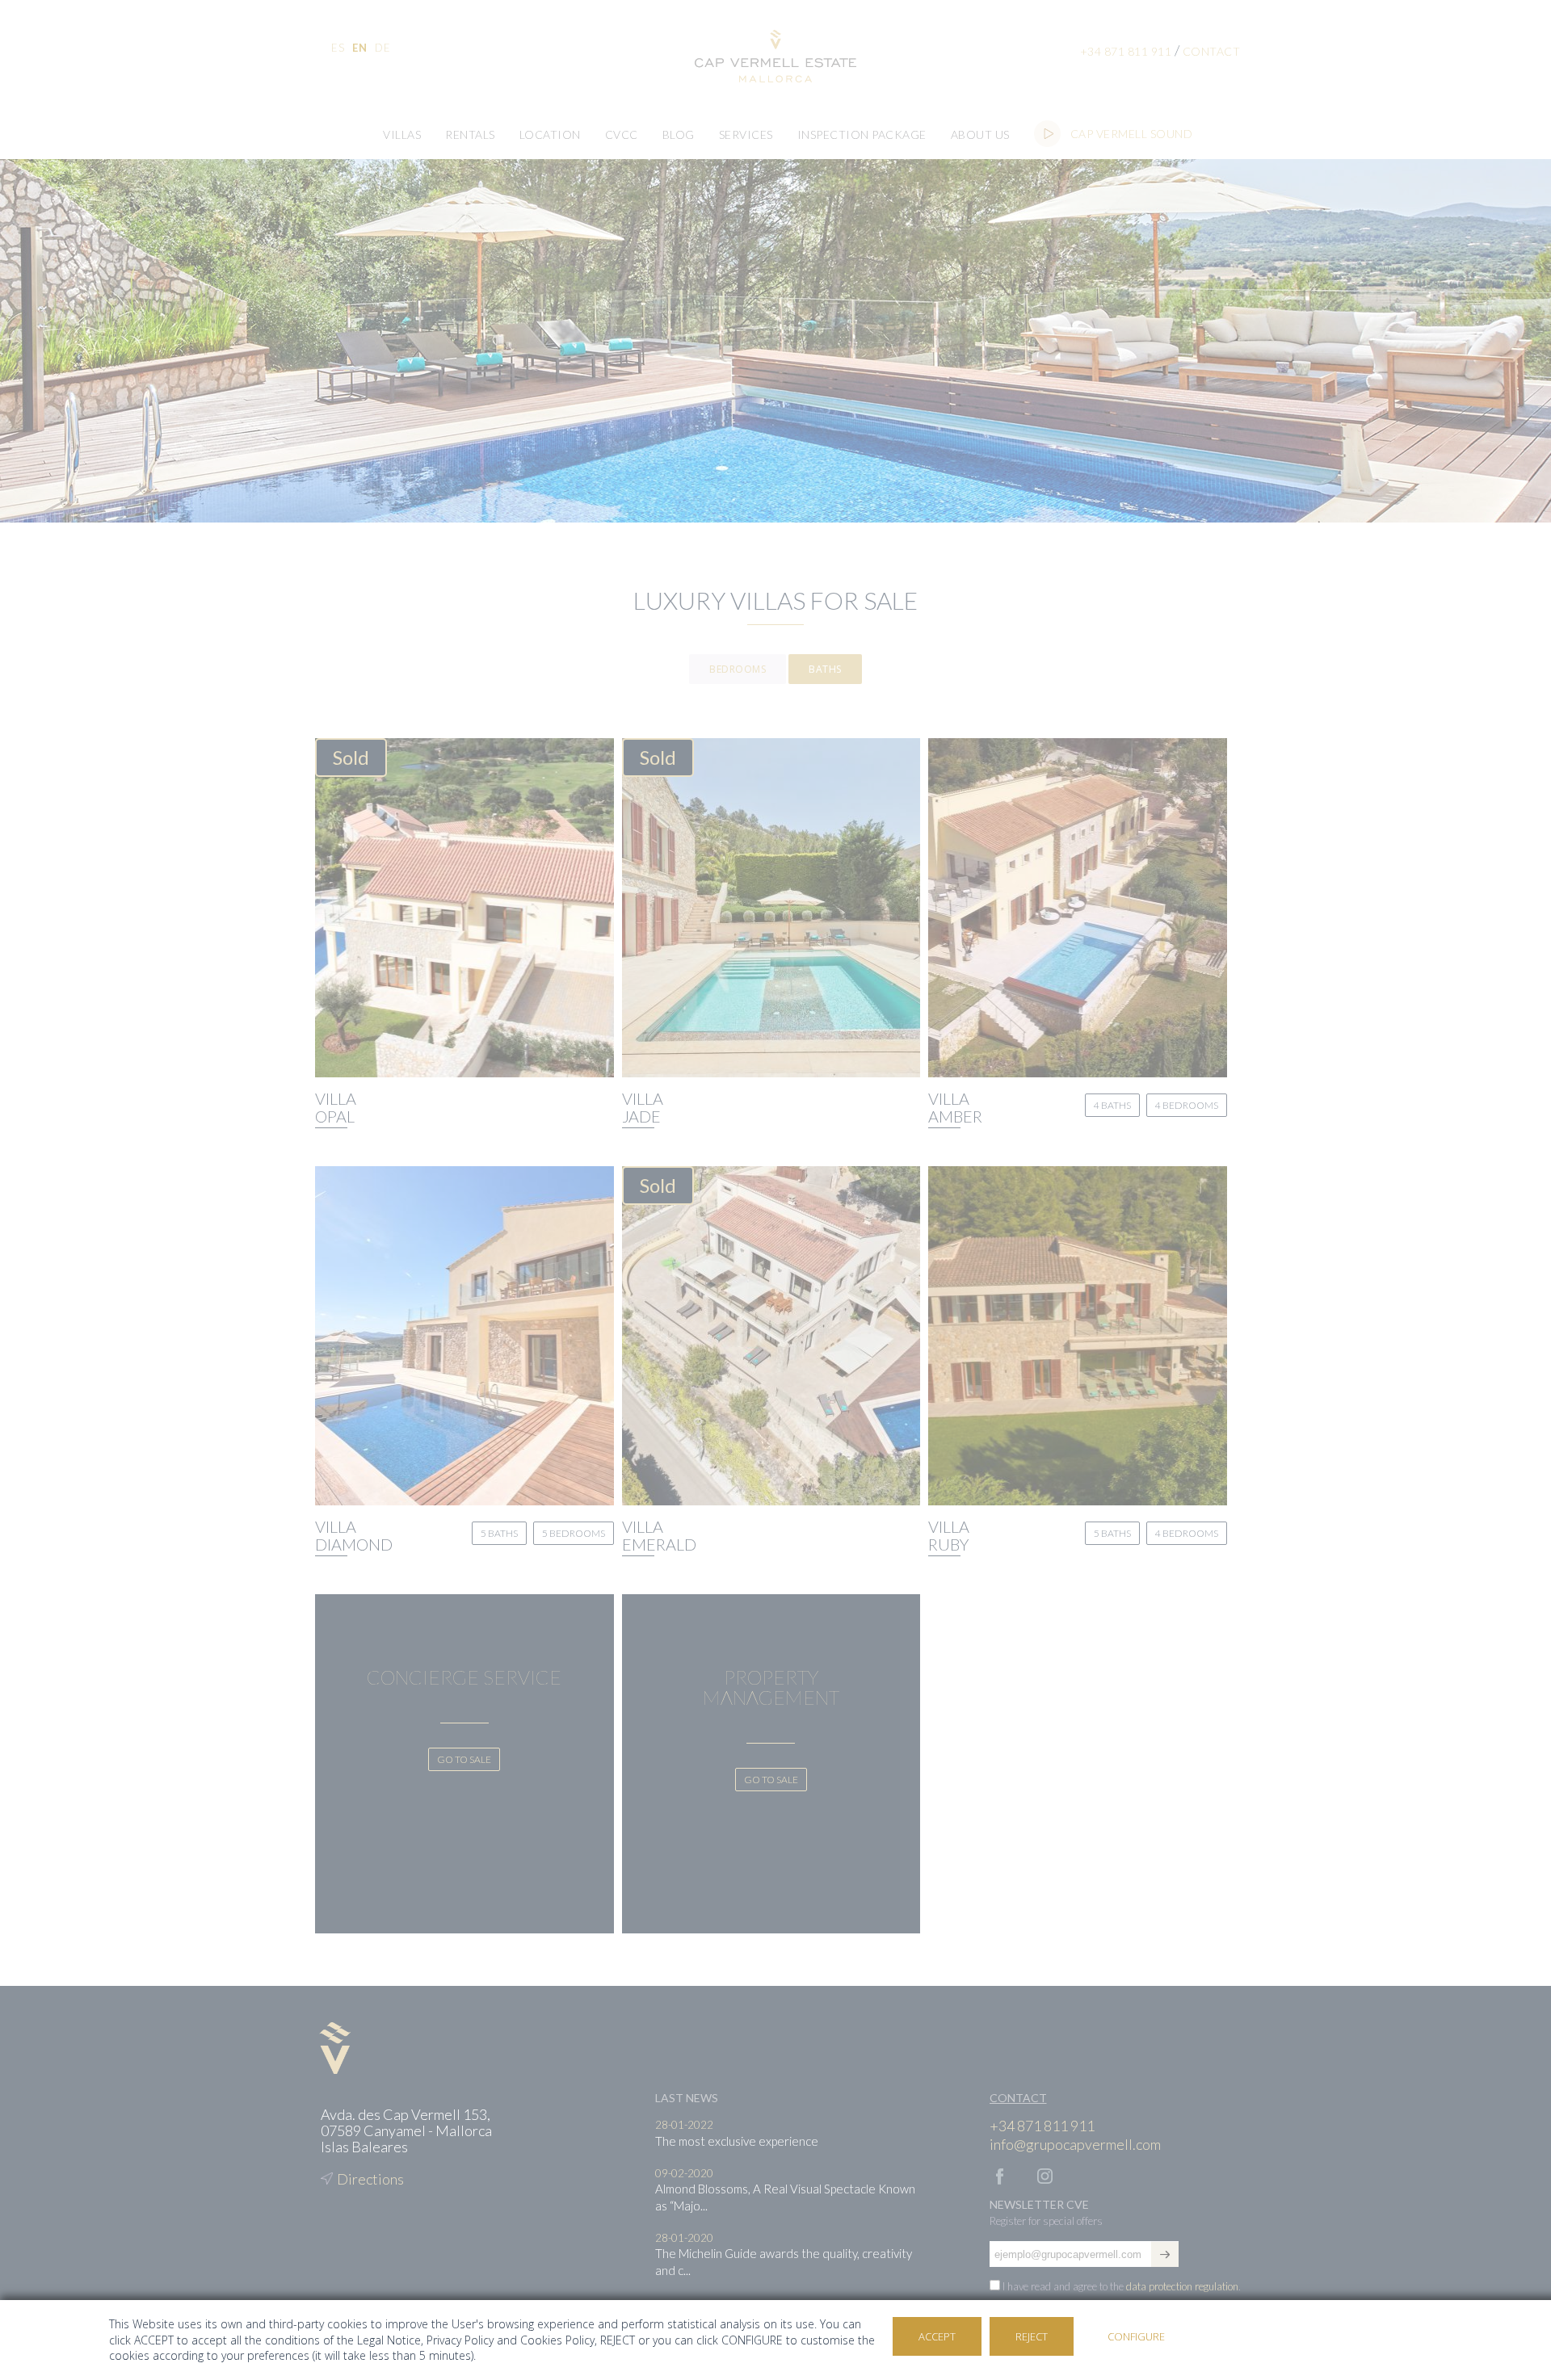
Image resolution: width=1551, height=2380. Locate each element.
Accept (937, 2336)
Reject (1032, 2336)
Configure (1136, 2336)
